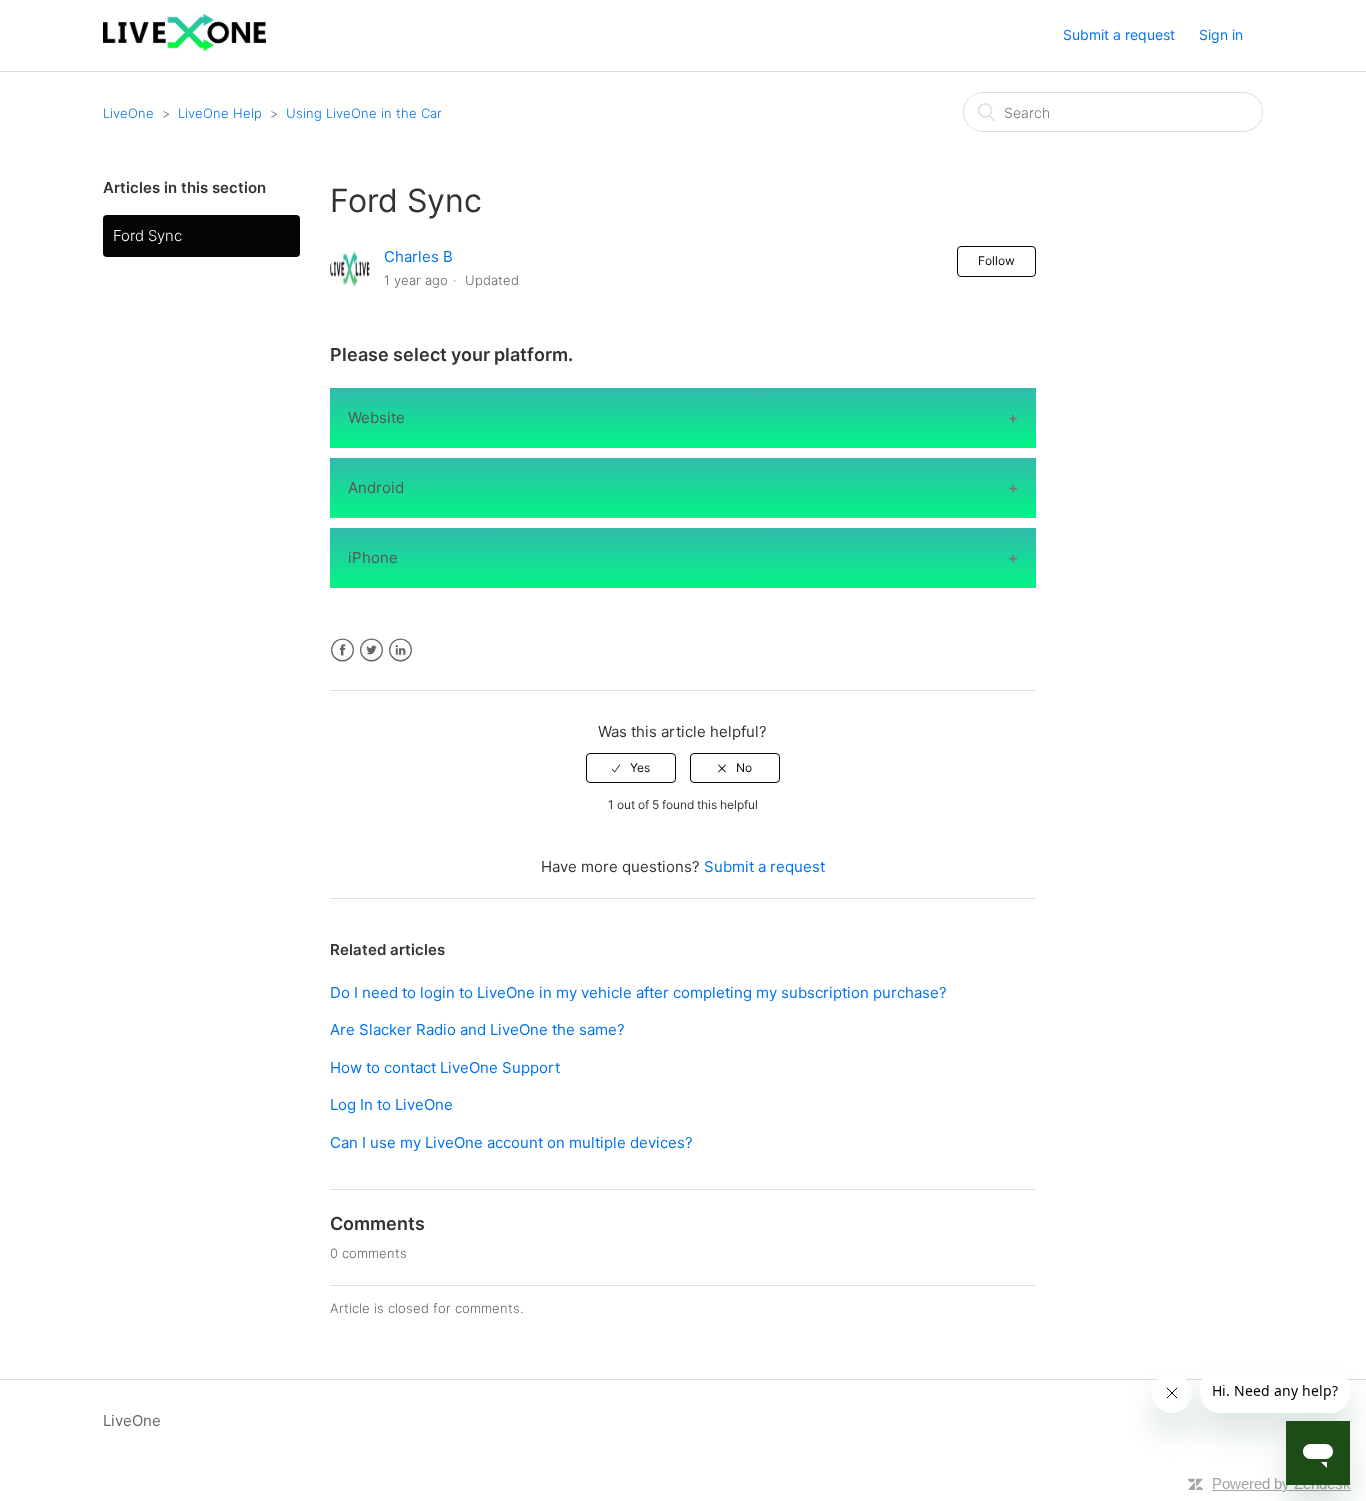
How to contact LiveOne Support (445, 1067)
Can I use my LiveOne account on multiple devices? (511, 1142)
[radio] (631, 768)
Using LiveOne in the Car (364, 113)
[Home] (184, 45)
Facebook (342, 650)
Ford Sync (147, 235)
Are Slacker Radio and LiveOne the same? (477, 1029)
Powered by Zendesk (1281, 1483)
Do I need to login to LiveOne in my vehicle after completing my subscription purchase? (638, 992)
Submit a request (1119, 34)
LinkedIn (400, 650)
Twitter (371, 650)
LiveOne (128, 113)
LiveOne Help (220, 113)
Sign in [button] (1221, 34)
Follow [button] (996, 260)
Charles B (418, 256)
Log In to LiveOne (391, 1104)
